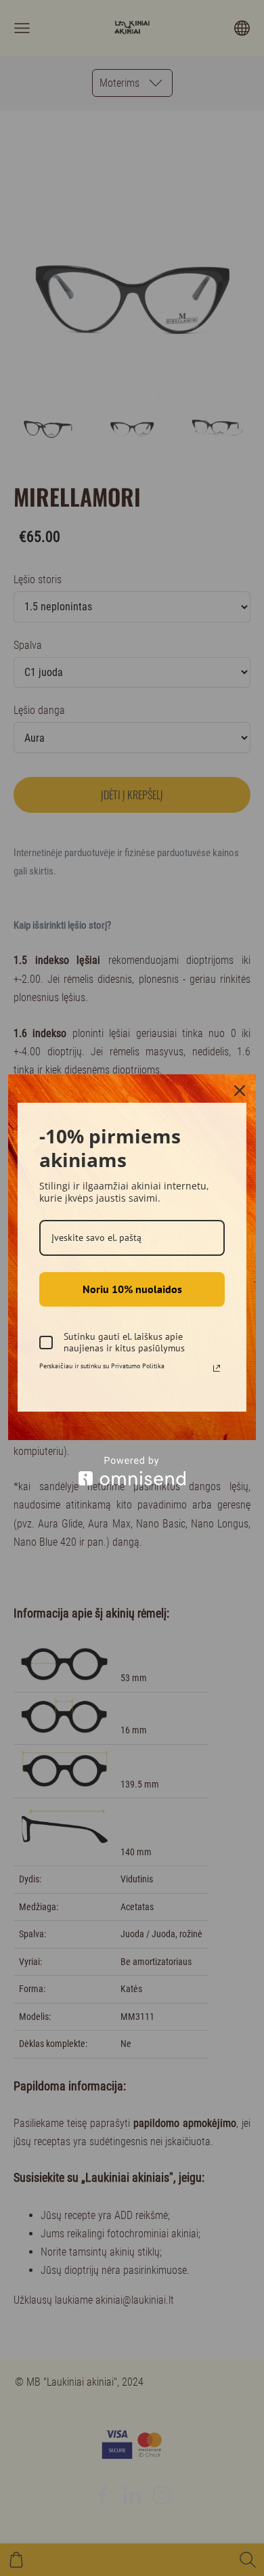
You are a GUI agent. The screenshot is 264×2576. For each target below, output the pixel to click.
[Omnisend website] (132, 1471)
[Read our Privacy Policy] (217, 1368)
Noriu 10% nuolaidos (132, 1289)
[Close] (240, 1091)
